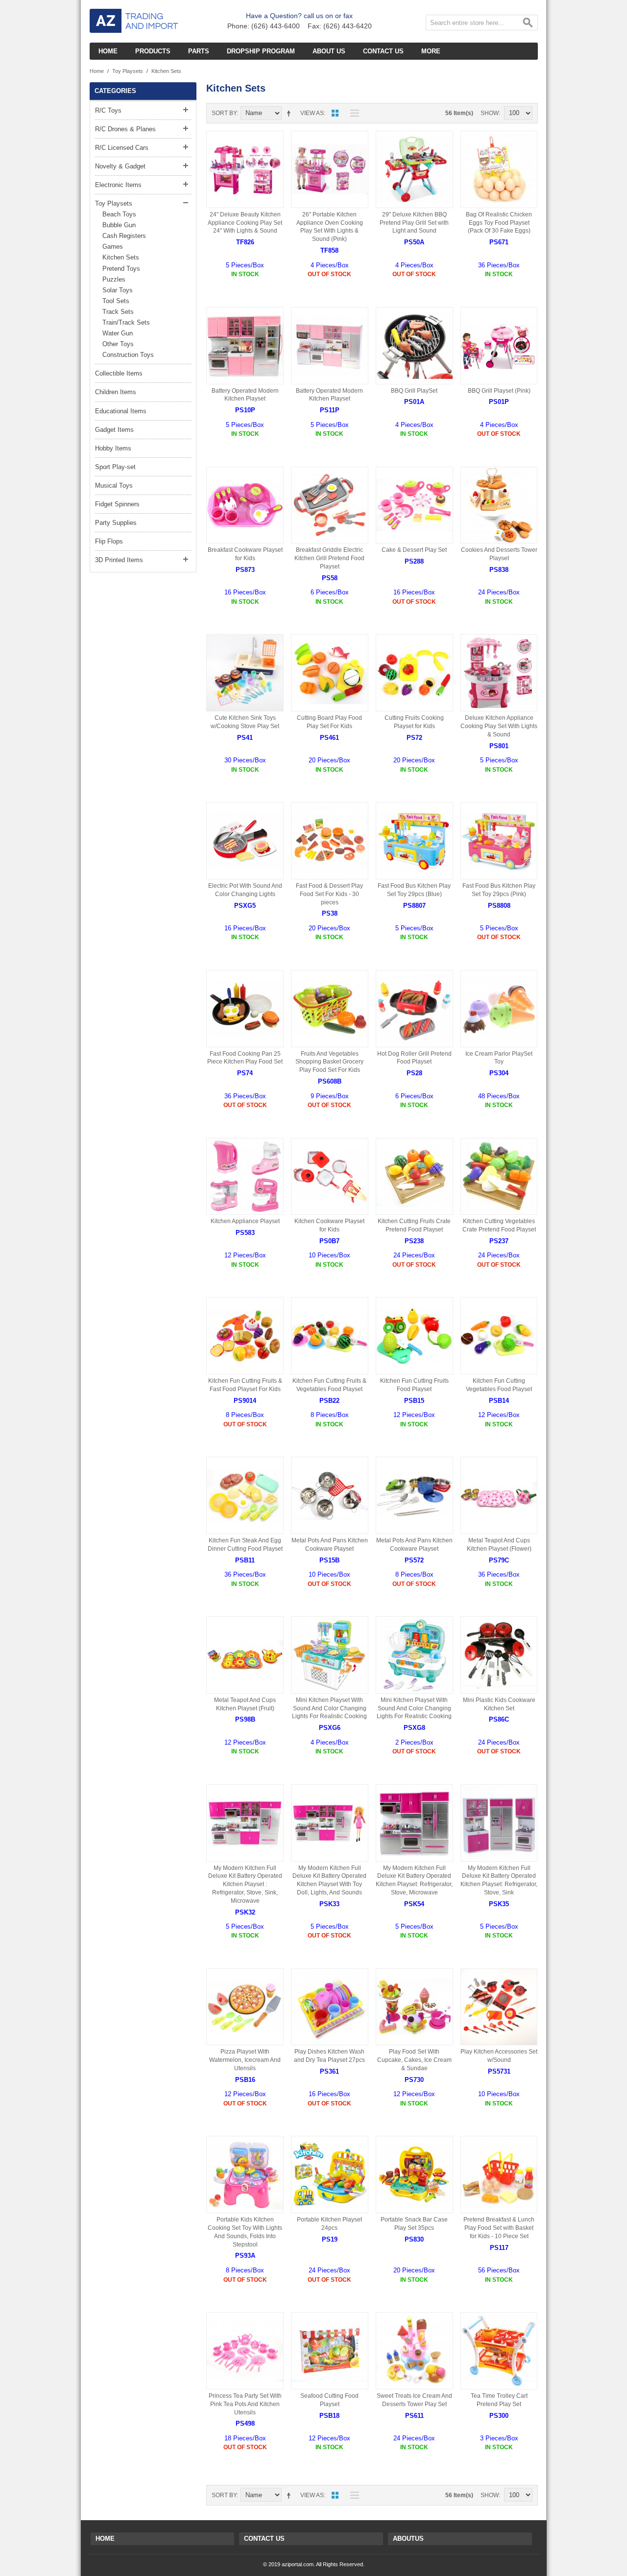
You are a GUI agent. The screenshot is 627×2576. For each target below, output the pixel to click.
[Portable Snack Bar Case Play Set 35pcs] (414, 2174)
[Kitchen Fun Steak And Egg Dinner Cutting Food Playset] (245, 1495)
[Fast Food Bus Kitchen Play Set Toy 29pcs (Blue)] (414, 841)
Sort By (224, 113)
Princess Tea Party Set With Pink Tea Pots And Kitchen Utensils (245, 2404)
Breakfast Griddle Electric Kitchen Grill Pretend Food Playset (329, 558)
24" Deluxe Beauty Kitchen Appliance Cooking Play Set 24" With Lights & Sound (245, 223)
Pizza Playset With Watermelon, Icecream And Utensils (245, 2060)
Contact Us (264, 2539)
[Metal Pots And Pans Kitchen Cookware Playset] (330, 1495)
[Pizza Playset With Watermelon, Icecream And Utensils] (245, 2007)
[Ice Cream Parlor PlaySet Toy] (499, 1009)
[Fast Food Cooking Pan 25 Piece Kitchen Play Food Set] (245, 1009)
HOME (105, 2539)
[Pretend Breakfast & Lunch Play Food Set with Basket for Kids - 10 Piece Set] (499, 2174)
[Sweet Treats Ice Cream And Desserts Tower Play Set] (414, 2351)
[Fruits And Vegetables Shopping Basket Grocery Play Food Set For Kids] (330, 1009)
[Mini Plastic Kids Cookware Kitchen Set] (499, 1655)
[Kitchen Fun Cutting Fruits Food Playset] (414, 1336)
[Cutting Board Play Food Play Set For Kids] (330, 673)
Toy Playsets (128, 71)
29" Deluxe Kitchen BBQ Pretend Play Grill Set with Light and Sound (414, 223)
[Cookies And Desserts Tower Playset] (499, 505)
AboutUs (408, 2539)
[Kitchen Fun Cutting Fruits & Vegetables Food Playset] (330, 1336)
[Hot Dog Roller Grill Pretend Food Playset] (414, 1009)
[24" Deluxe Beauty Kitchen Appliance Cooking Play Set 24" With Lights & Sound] (245, 169)
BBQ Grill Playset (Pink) (499, 391)
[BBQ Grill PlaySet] (414, 346)
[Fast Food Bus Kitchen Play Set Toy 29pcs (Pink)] (499, 841)
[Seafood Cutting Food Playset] (330, 2351)
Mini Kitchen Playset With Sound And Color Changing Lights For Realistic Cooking (329, 1708)
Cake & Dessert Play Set (414, 550)
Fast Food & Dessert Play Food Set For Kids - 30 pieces (329, 894)
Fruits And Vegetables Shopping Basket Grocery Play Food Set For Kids (329, 1062)
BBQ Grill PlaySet (414, 391)
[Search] (528, 24)
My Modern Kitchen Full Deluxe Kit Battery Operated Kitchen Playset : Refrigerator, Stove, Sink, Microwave (245, 1884)
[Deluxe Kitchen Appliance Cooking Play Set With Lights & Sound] (499, 673)
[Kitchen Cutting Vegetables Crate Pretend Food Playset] (499, 1177)
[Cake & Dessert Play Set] (414, 505)
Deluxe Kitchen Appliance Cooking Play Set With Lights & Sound (499, 726)
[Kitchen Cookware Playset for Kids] (330, 1177)
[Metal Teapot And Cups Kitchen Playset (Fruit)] (245, 1655)
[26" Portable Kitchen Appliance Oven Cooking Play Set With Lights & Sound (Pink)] (330, 169)
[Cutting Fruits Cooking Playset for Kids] (414, 673)
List (352, 113)
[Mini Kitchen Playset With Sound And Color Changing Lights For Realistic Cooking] (330, 1655)
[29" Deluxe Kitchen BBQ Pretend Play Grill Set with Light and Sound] (414, 169)
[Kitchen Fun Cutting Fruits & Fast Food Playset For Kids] (245, 1336)
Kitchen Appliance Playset (245, 1221)
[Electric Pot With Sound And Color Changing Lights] (245, 841)
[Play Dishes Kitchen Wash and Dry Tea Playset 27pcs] (330, 2007)
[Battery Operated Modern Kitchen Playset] (245, 346)
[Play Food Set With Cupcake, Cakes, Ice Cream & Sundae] (414, 2007)
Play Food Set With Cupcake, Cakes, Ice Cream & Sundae (414, 2060)
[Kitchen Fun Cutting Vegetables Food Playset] (499, 1336)
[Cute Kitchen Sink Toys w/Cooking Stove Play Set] (245, 673)
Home (97, 71)
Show (490, 113)
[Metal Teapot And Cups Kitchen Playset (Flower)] (499, 1495)
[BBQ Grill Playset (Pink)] (499, 346)
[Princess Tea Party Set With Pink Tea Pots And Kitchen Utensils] (245, 2351)
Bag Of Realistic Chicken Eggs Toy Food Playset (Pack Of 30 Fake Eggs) (499, 223)
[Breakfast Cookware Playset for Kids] (245, 505)
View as (312, 113)
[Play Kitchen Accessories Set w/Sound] (499, 2007)
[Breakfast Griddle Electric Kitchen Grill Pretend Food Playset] (330, 505)
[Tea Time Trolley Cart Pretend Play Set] (499, 2351)
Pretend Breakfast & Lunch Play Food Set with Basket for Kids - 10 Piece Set (499, 2228)
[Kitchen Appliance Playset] (245, 1177)
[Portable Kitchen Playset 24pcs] (330, 2174)
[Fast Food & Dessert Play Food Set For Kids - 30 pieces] (330, 841)
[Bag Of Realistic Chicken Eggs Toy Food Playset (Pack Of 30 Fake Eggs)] (499, 169)
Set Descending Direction (290, 113)
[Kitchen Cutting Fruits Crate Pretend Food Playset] (414, 1177)
